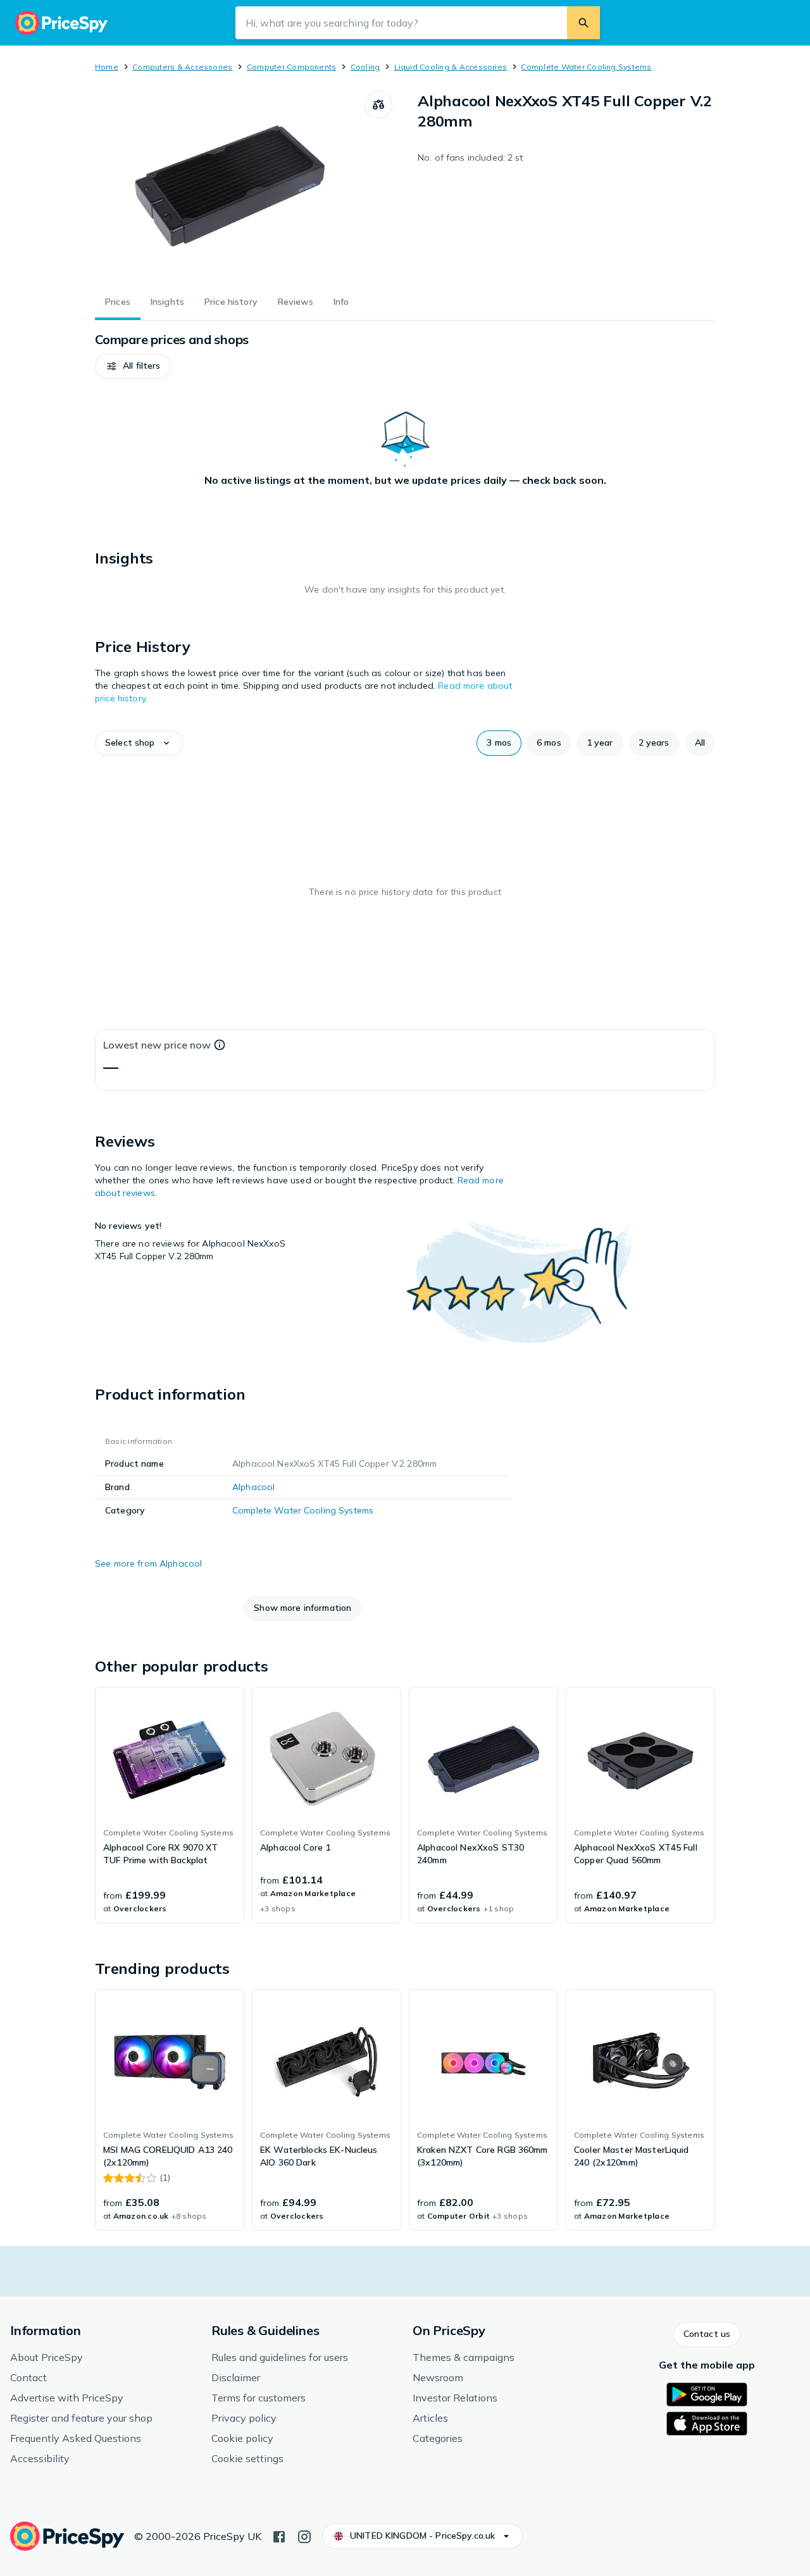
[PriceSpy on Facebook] (279, 2536)
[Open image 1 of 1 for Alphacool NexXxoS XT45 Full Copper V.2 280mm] (230, 186)
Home (107, 67)
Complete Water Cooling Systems (586, 67)
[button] (133, 366)
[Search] (583, 23)
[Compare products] (378, 105)
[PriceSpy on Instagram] (304, 2536)
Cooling (365, 67)
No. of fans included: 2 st (470, 157)
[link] (170, 1805)
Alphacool (253, 1487)
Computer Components (292, 67)
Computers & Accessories (183, 67)
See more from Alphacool (148, 1563)
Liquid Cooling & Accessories (451, 67)
